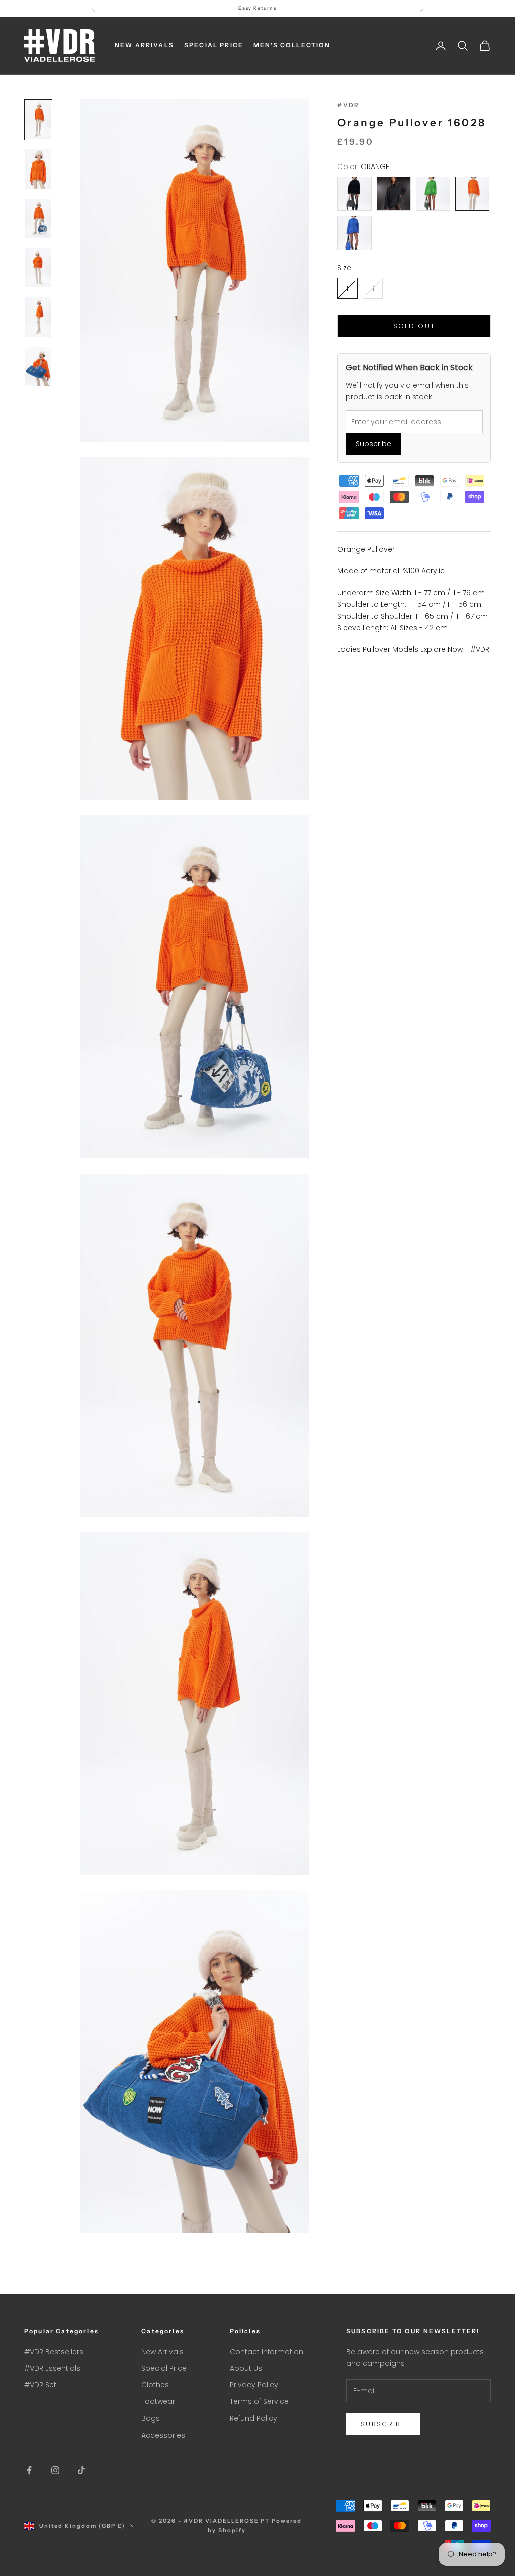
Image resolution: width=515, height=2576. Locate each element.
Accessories (163, 2435)
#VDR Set (40, 2385)
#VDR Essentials (52, 2368)
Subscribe (373, 444)
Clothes (155, 2385)
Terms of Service (259, 2401)
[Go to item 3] (38, 218)
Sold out (414, 326)
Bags (151, 2418)
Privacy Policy (254, 2385)
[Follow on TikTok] (81, 2470)
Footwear (158, 2401)
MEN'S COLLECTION (292, 45)
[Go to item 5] (38, 317)
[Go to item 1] (38, 120)
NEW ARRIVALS (144, 45)
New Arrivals (162, 2352)
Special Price (164, 2368)
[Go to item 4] (38, 268)
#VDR (349, 105)
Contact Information (267, 2352)
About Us (246, 2368)
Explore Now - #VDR (455, 649)
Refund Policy (253, 2418)
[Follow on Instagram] (55, 2470)
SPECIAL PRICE (214, 45)
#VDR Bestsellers (54, 2352)
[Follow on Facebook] (29, 2470)
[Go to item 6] (38, 366)
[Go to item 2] (38, 169)
